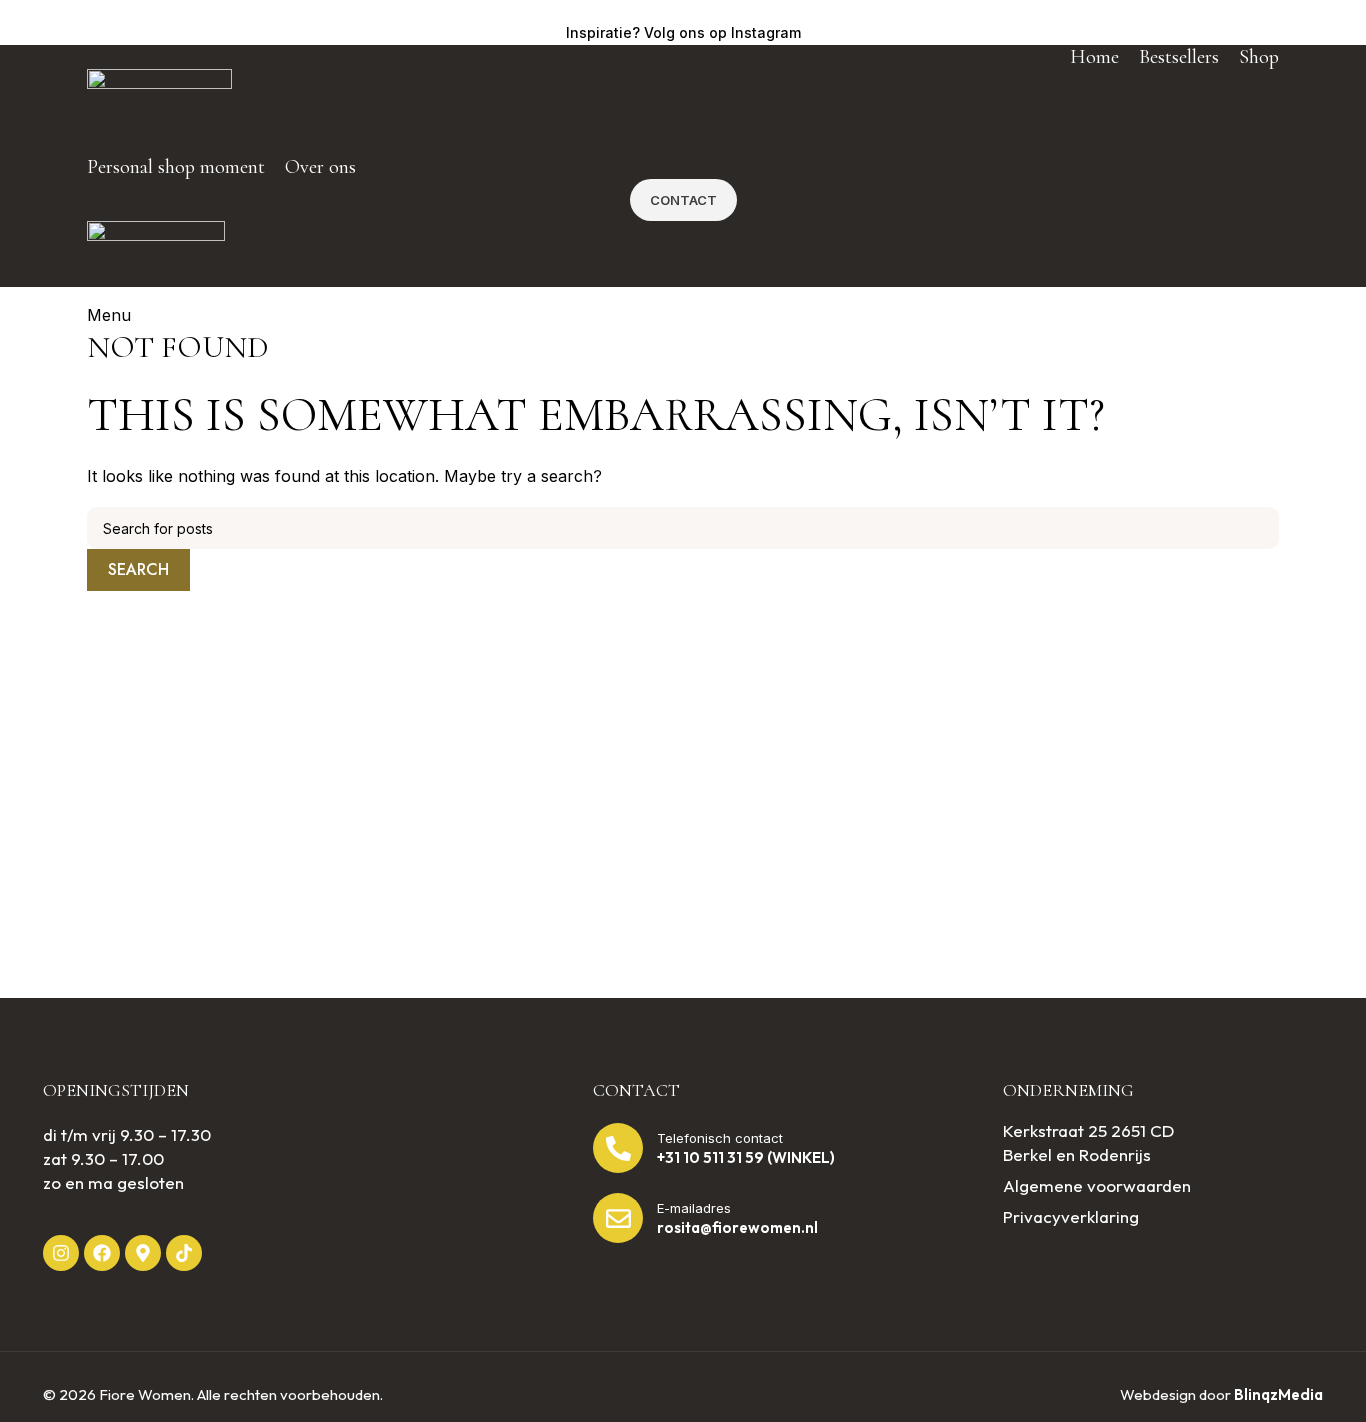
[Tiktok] (184, 1253)
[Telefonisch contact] (618, 1148)
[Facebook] (102, 1253)
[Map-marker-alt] (143, 1253)
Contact (683, 200)
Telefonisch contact (720, 1138)
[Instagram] (61, 1253)
